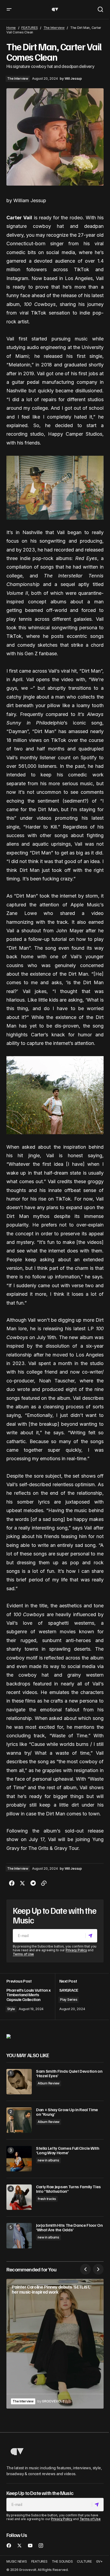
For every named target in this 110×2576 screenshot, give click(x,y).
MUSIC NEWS (17, 2562)
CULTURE (84, 2562)
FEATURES (30, 28)
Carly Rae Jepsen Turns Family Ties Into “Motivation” (68, 2189)
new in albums (48, 2160)
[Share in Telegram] (33, 1883)
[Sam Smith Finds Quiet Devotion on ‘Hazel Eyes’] (19, 2082)
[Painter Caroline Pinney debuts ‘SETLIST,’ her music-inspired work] (55, 2344)
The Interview (54, 28)
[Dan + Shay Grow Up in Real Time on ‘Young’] (19, 2120)
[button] (9, 9)
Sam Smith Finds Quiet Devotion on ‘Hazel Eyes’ (69, 2074)
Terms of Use (23, 1954)
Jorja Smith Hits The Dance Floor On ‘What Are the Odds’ (69, 2228)
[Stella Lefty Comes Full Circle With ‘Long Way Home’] (19, 2159)
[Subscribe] (91, 1936)
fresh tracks (47, 2199)
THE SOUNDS (62, 2562)
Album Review (49, 2083)
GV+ (99, 2562)
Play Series (69, 2000)
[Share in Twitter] (22, 1883)
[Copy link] (44, 1883)
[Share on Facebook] (12, 1883)
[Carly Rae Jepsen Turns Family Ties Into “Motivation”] (19, 2197)
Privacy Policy (76, 1950)
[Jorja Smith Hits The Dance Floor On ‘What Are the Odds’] (19, 2236)
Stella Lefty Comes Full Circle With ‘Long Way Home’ (68, 2151)
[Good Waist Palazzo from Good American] (9, 2036)
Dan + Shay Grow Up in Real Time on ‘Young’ (67, 2112)
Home (11, 28)
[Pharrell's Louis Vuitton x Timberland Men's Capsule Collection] (31, 1997)
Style (11, 2009)
